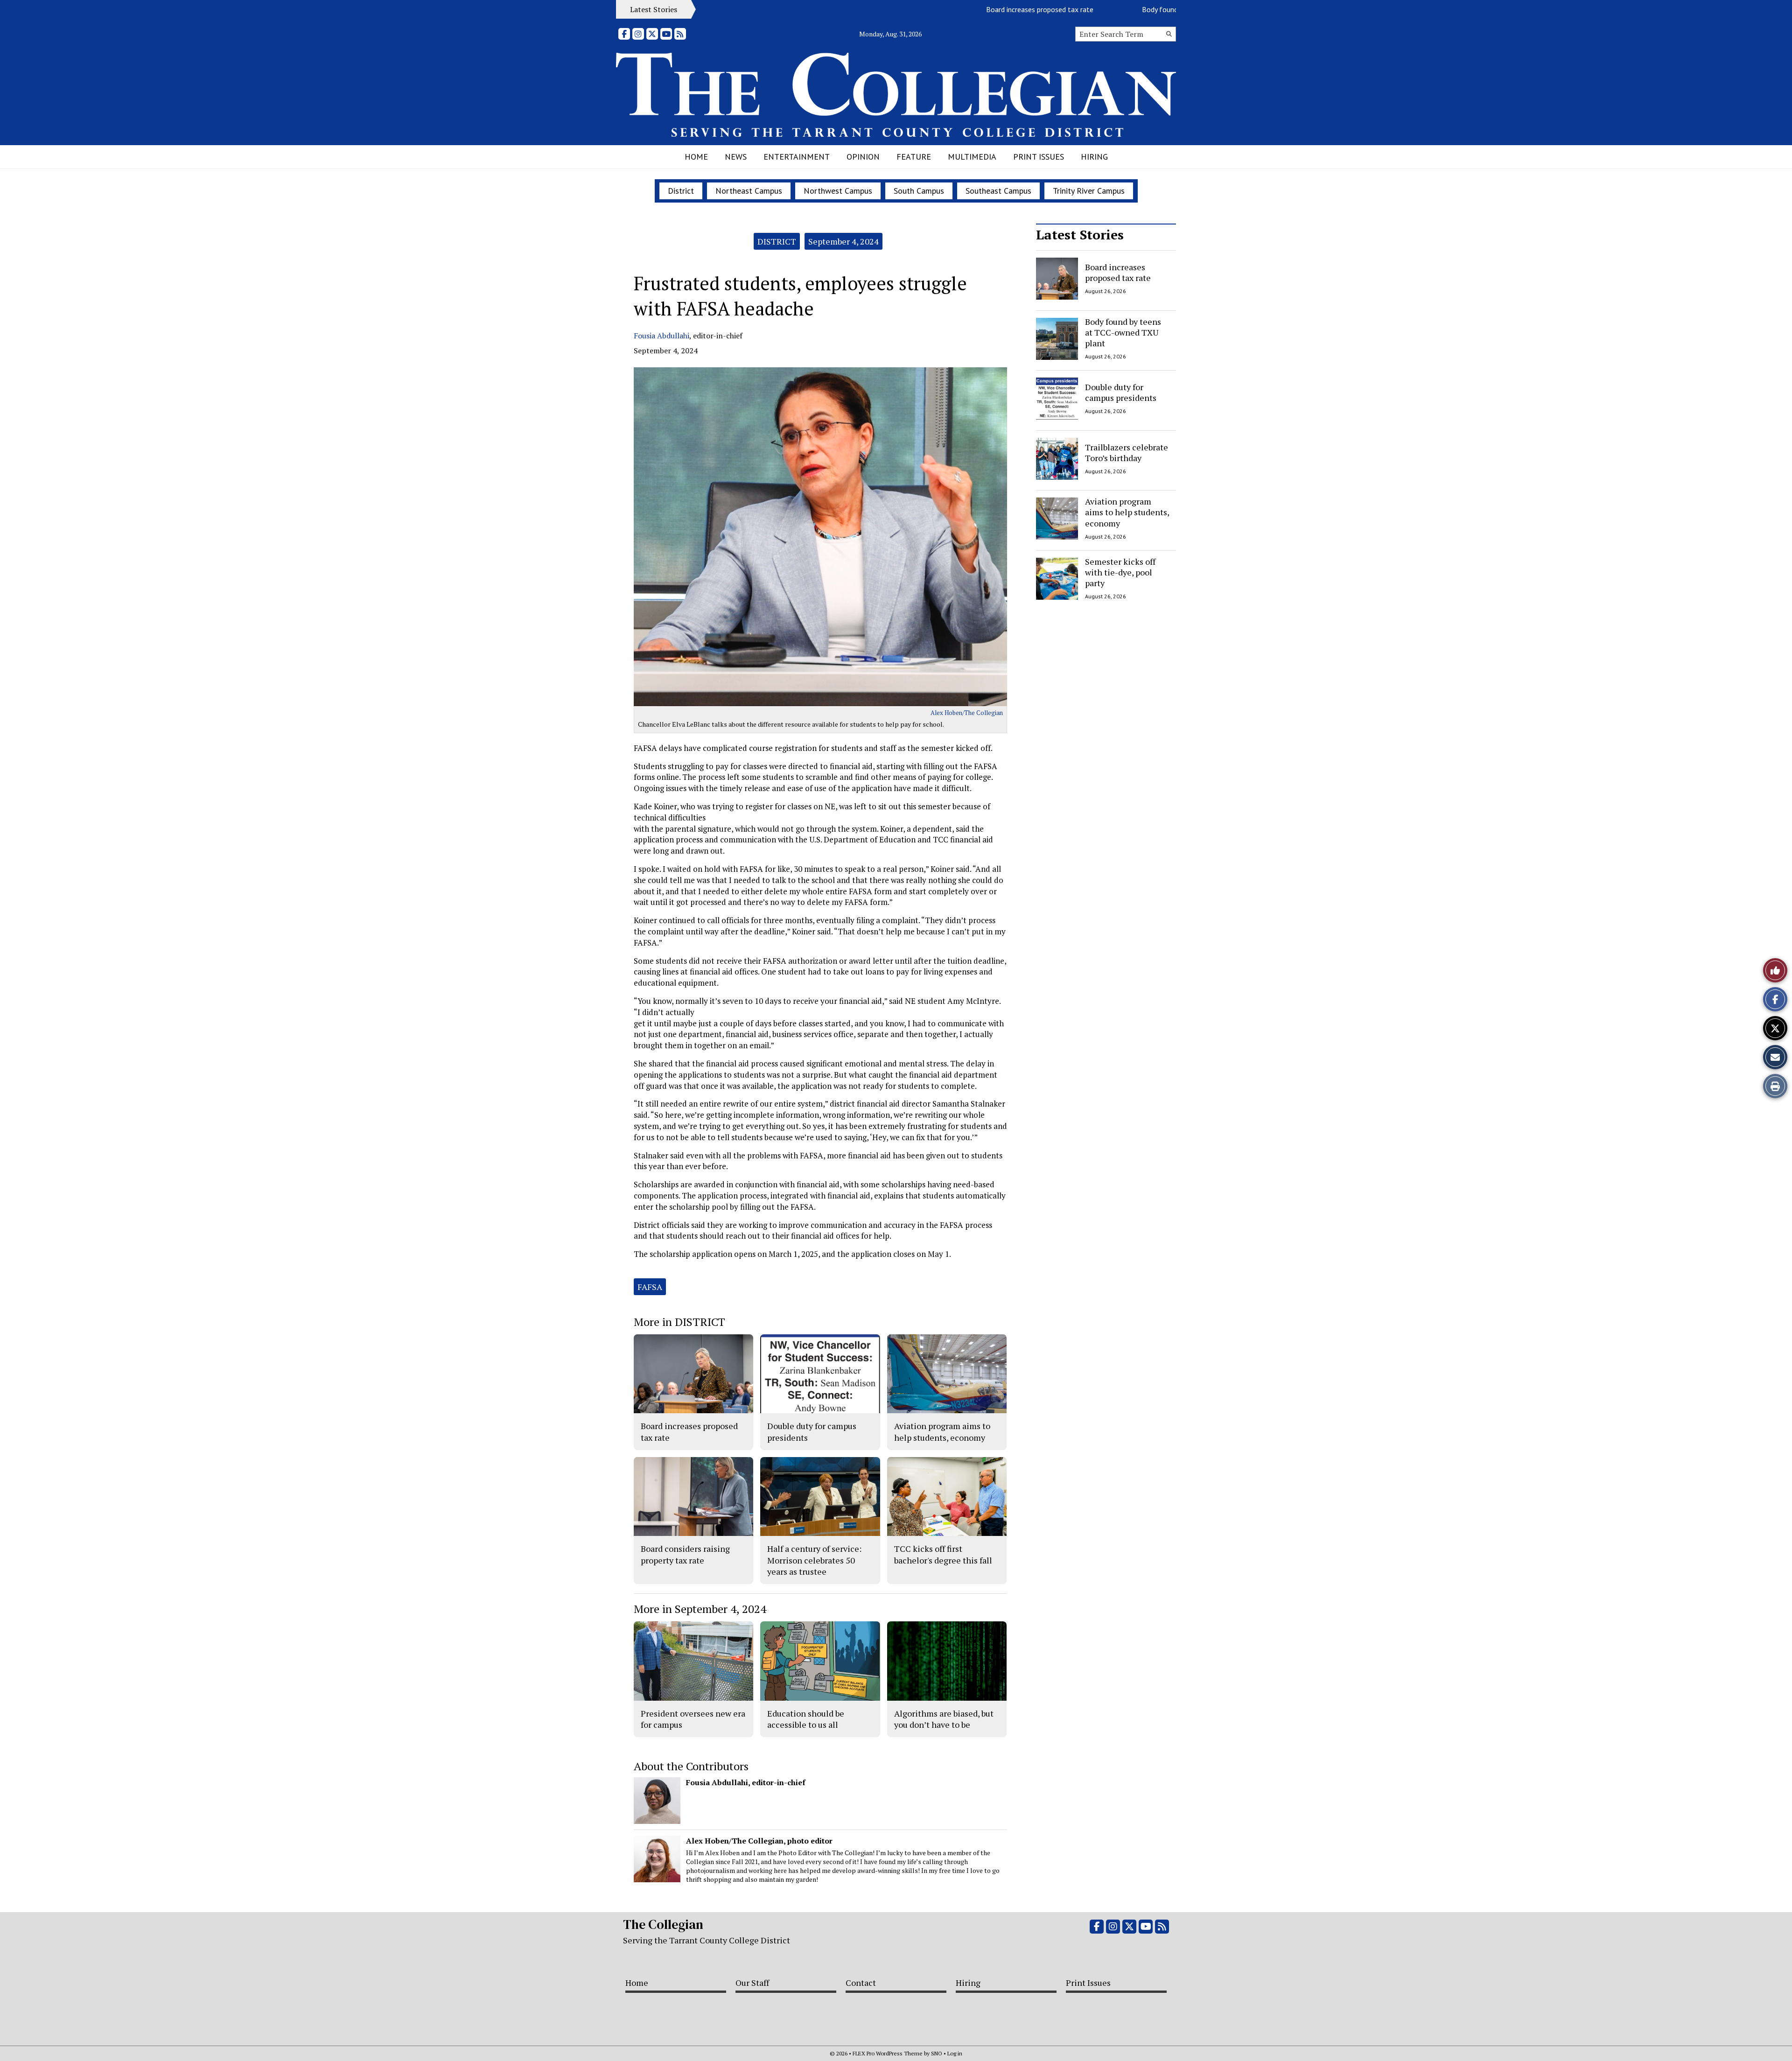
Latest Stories (1080, 235)
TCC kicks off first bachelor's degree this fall (943, 1554)
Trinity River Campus (1089, 191)
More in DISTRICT (679, 1322)
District (681, 191)
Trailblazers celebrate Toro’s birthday (1127, 452)
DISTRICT (777, 241)
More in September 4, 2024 (700, 1609)
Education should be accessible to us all (806, 1719)
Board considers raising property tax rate (685, 1554)
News (736, 157)
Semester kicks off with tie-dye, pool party (1120, 572)
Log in (955, 2053)
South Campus (919, 191)
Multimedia (972, 157)
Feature (914, 157)
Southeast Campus (998, 191)
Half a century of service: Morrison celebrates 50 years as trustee (814, 1560)
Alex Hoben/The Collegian (967, 713)
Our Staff (752, 1983)
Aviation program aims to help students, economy (1127, 512)
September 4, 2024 (843, 241)
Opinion (863, 157)
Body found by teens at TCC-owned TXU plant (1150, 9)
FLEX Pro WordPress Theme (888, 2053)
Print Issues (1039, 157)
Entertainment (797, 157)
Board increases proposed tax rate (975, 9)
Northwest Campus (838, 191)
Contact (861, 1983)
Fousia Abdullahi (661, 336)
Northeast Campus (749, 191)
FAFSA (650, 1287)
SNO (937, 2053)
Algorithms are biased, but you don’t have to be (944, 1719)
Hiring (1094, 157)
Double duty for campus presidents (1121, 392)
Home (696, 157)
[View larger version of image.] (820, 537)
